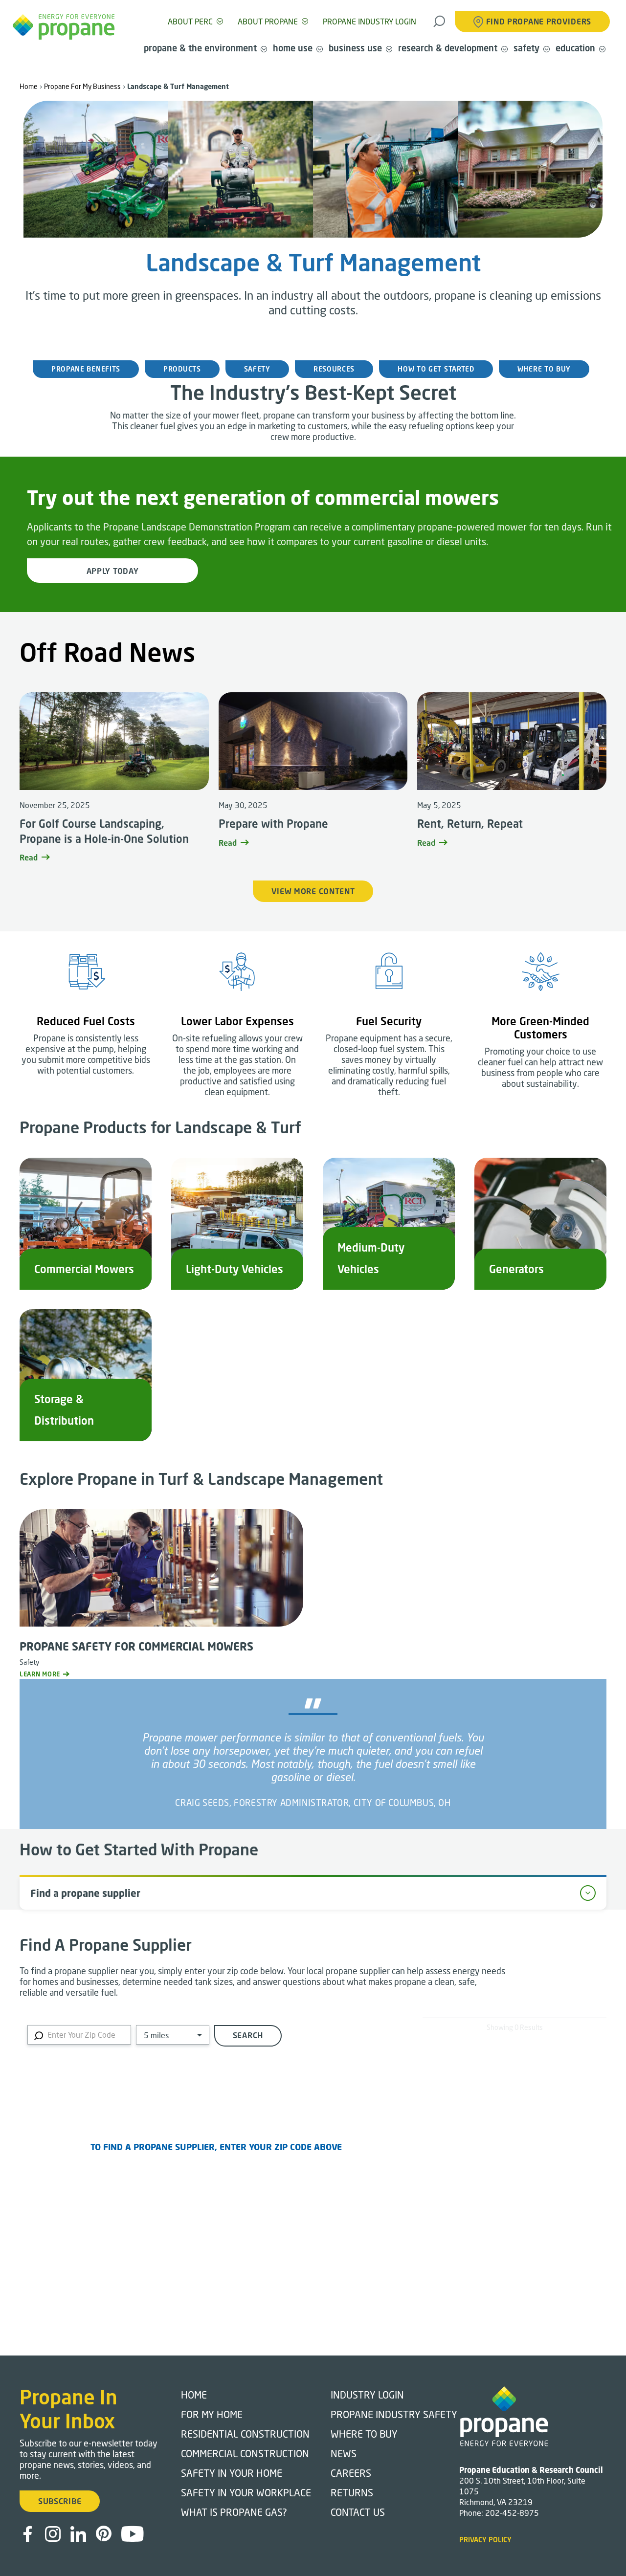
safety (526, 48)
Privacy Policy (485, 2540)
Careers (351, 2473)
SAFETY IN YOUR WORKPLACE (246, 2492)
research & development (448, 48)
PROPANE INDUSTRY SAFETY (394, 2414)
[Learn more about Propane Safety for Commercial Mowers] (161, 1625)
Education (575, 48)
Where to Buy (364, 2434)
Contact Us (358, 2512)
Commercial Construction (245, 2453)
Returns (352, 2492)
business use (355, 48)
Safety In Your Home (232, 2473)
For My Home (212, 2414)
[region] (216, 2186)
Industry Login (367, 2395)
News (344, 2453)
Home (29, 86)
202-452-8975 (512, 2513)
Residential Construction (245, 2434)
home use (293, 48)
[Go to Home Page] (64, 27)
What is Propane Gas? (234, 2512)
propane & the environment (200, 48)
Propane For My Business (82, 86)
